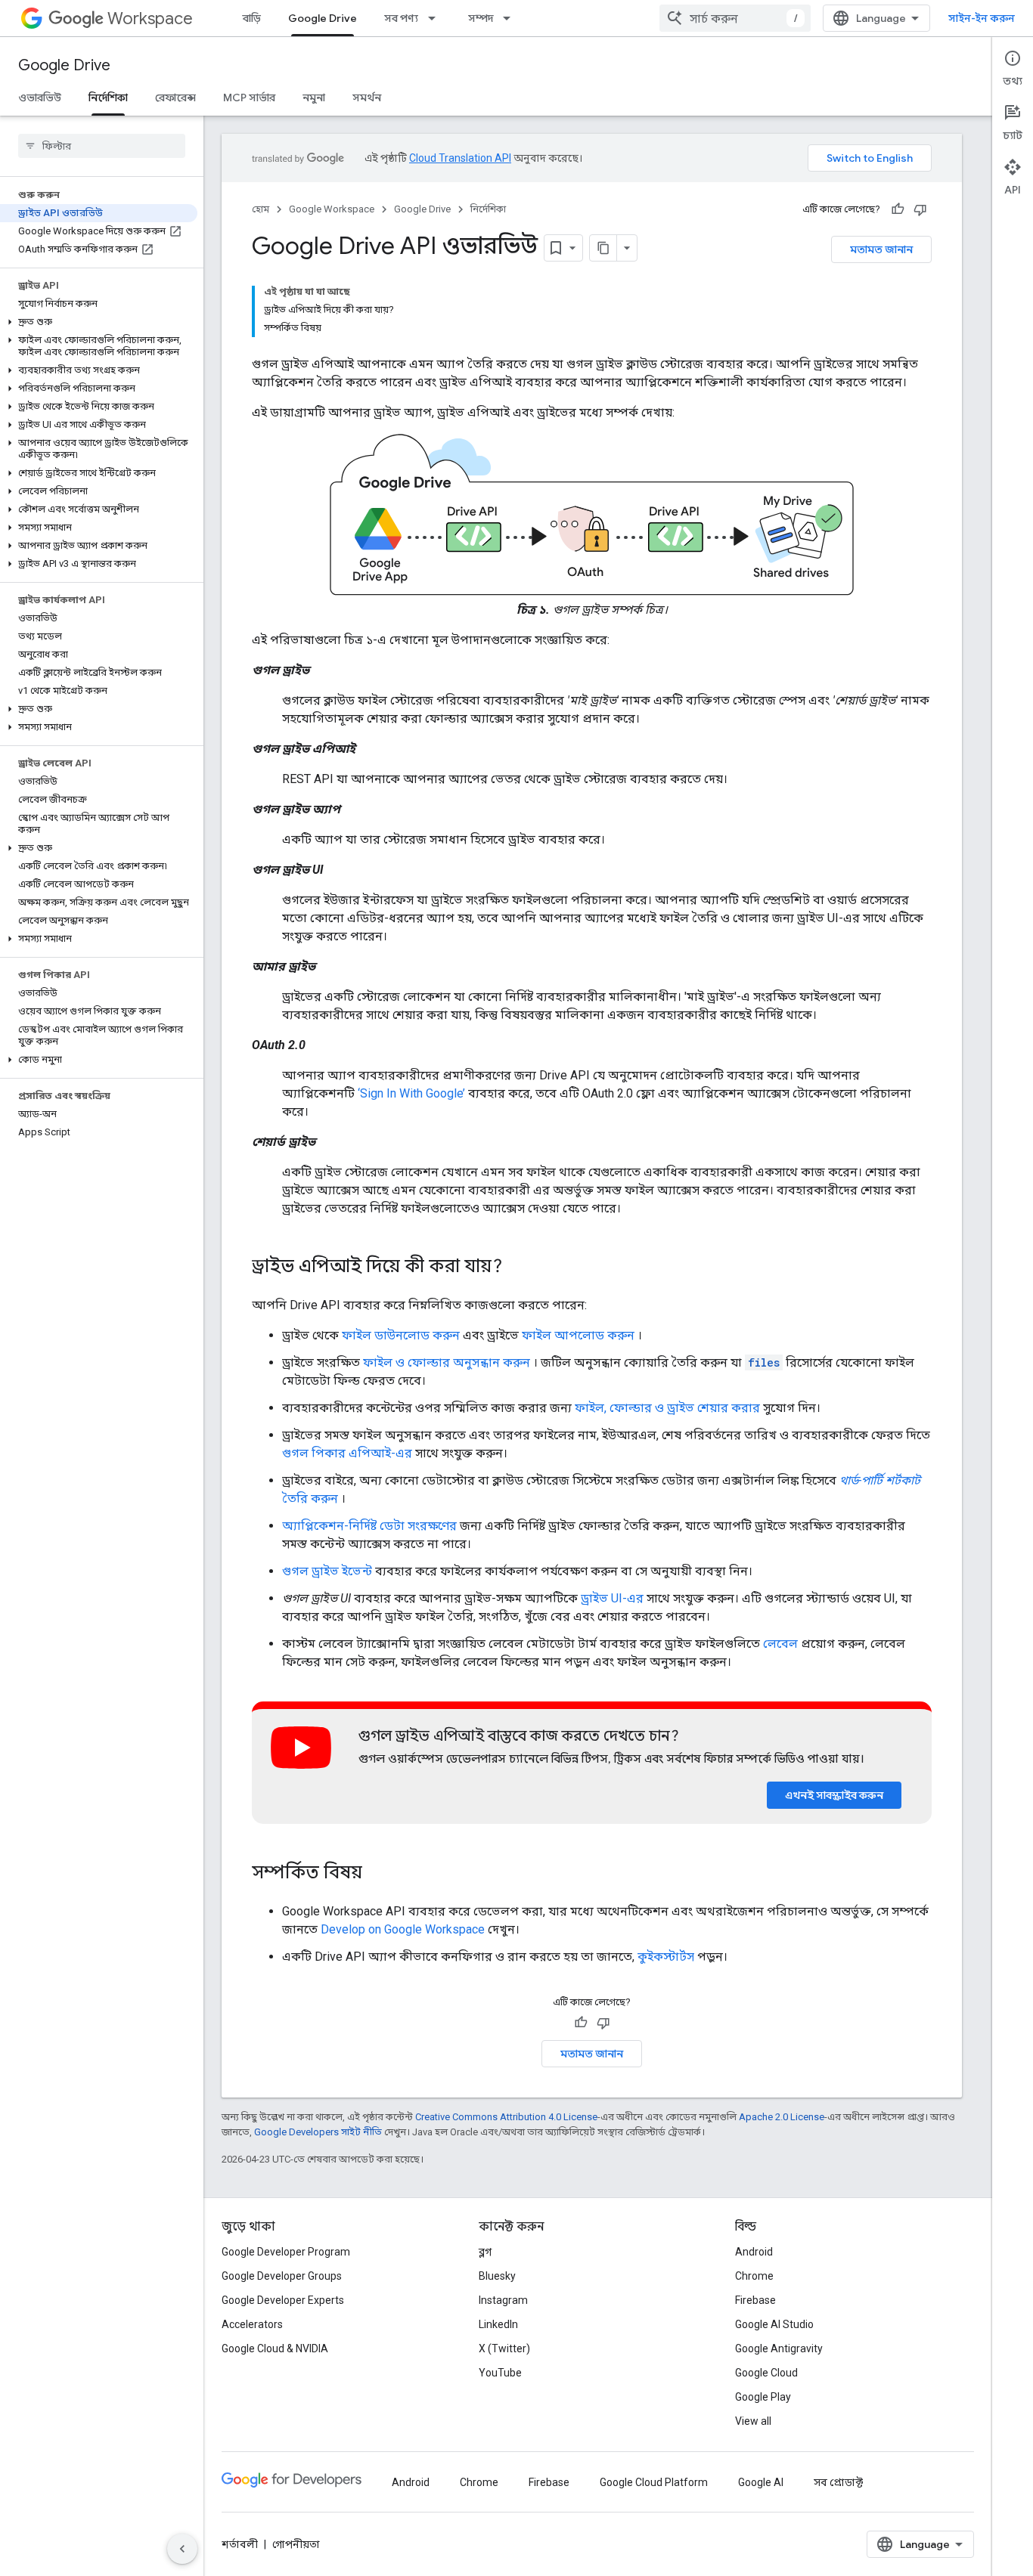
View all (753, 2421)
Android (754, 2252)
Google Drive (323, 18)
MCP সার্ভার (249, 98)
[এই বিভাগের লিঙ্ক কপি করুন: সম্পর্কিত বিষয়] (377, 1874)
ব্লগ (485, 2252)
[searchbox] (102, 146)
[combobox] (735, 18)
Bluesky (497, 2276)
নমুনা (314, 98)
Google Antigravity (779, 2348)
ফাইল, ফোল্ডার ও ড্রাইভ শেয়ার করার (667, 1408)
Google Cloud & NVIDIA (275, 2348)
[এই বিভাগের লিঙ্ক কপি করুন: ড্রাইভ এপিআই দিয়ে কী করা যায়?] (517, 1268)
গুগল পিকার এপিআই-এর (347, 1453)
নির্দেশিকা (108, 98)
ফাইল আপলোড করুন (578, 1335)
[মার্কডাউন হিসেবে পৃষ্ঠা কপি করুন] (603, 248)
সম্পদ (481, 18)
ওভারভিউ (40, 98)
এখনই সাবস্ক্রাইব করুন (834, 1795)
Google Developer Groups (282, 2276)
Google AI (761, 2482)
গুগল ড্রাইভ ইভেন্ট (327, 1571)
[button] (99, 322)
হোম (261, 209)
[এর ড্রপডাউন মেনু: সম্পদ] (511, 18)
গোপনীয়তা (296, 2544)
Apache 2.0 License (782, 2117)
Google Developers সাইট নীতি (318, 2132)
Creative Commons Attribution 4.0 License (506, 2117)
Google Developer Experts (283, 2300)
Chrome (754, 2276)
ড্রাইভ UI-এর (612, 1598)
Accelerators (252, 2324)
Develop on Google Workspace (403, 1929)
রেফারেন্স (175, 98)
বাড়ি (252, 18)
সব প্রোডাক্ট (838, 2482)
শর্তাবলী (240, 2544)
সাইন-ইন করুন (982, 18)
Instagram (503, 2300)
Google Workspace (332, 209)
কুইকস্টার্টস (666, 1957)
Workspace (150, 19)
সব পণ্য (401, 18)
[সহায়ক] (898, 209)
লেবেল (780, 1644)
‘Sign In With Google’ (411, 1093)
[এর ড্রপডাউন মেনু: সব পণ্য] (436, 18)
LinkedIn (498, 2324)
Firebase (755, 2300)
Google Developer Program (286, 2252)
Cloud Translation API (460, 158)
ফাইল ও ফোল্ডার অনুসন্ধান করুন (447, 1362)
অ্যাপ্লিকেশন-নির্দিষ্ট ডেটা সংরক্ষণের (369, 1526)
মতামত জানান (881, 249)
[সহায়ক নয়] (920, 209)
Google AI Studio (774, 2324)
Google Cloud (766, 2373)
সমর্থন (367, 98)
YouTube (500, 2373)
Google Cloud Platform (654, 2482)
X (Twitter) (504, 2348)
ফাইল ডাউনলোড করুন (401, 1335)
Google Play (763, 2397)
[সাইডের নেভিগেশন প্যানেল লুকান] (182, 2549)
